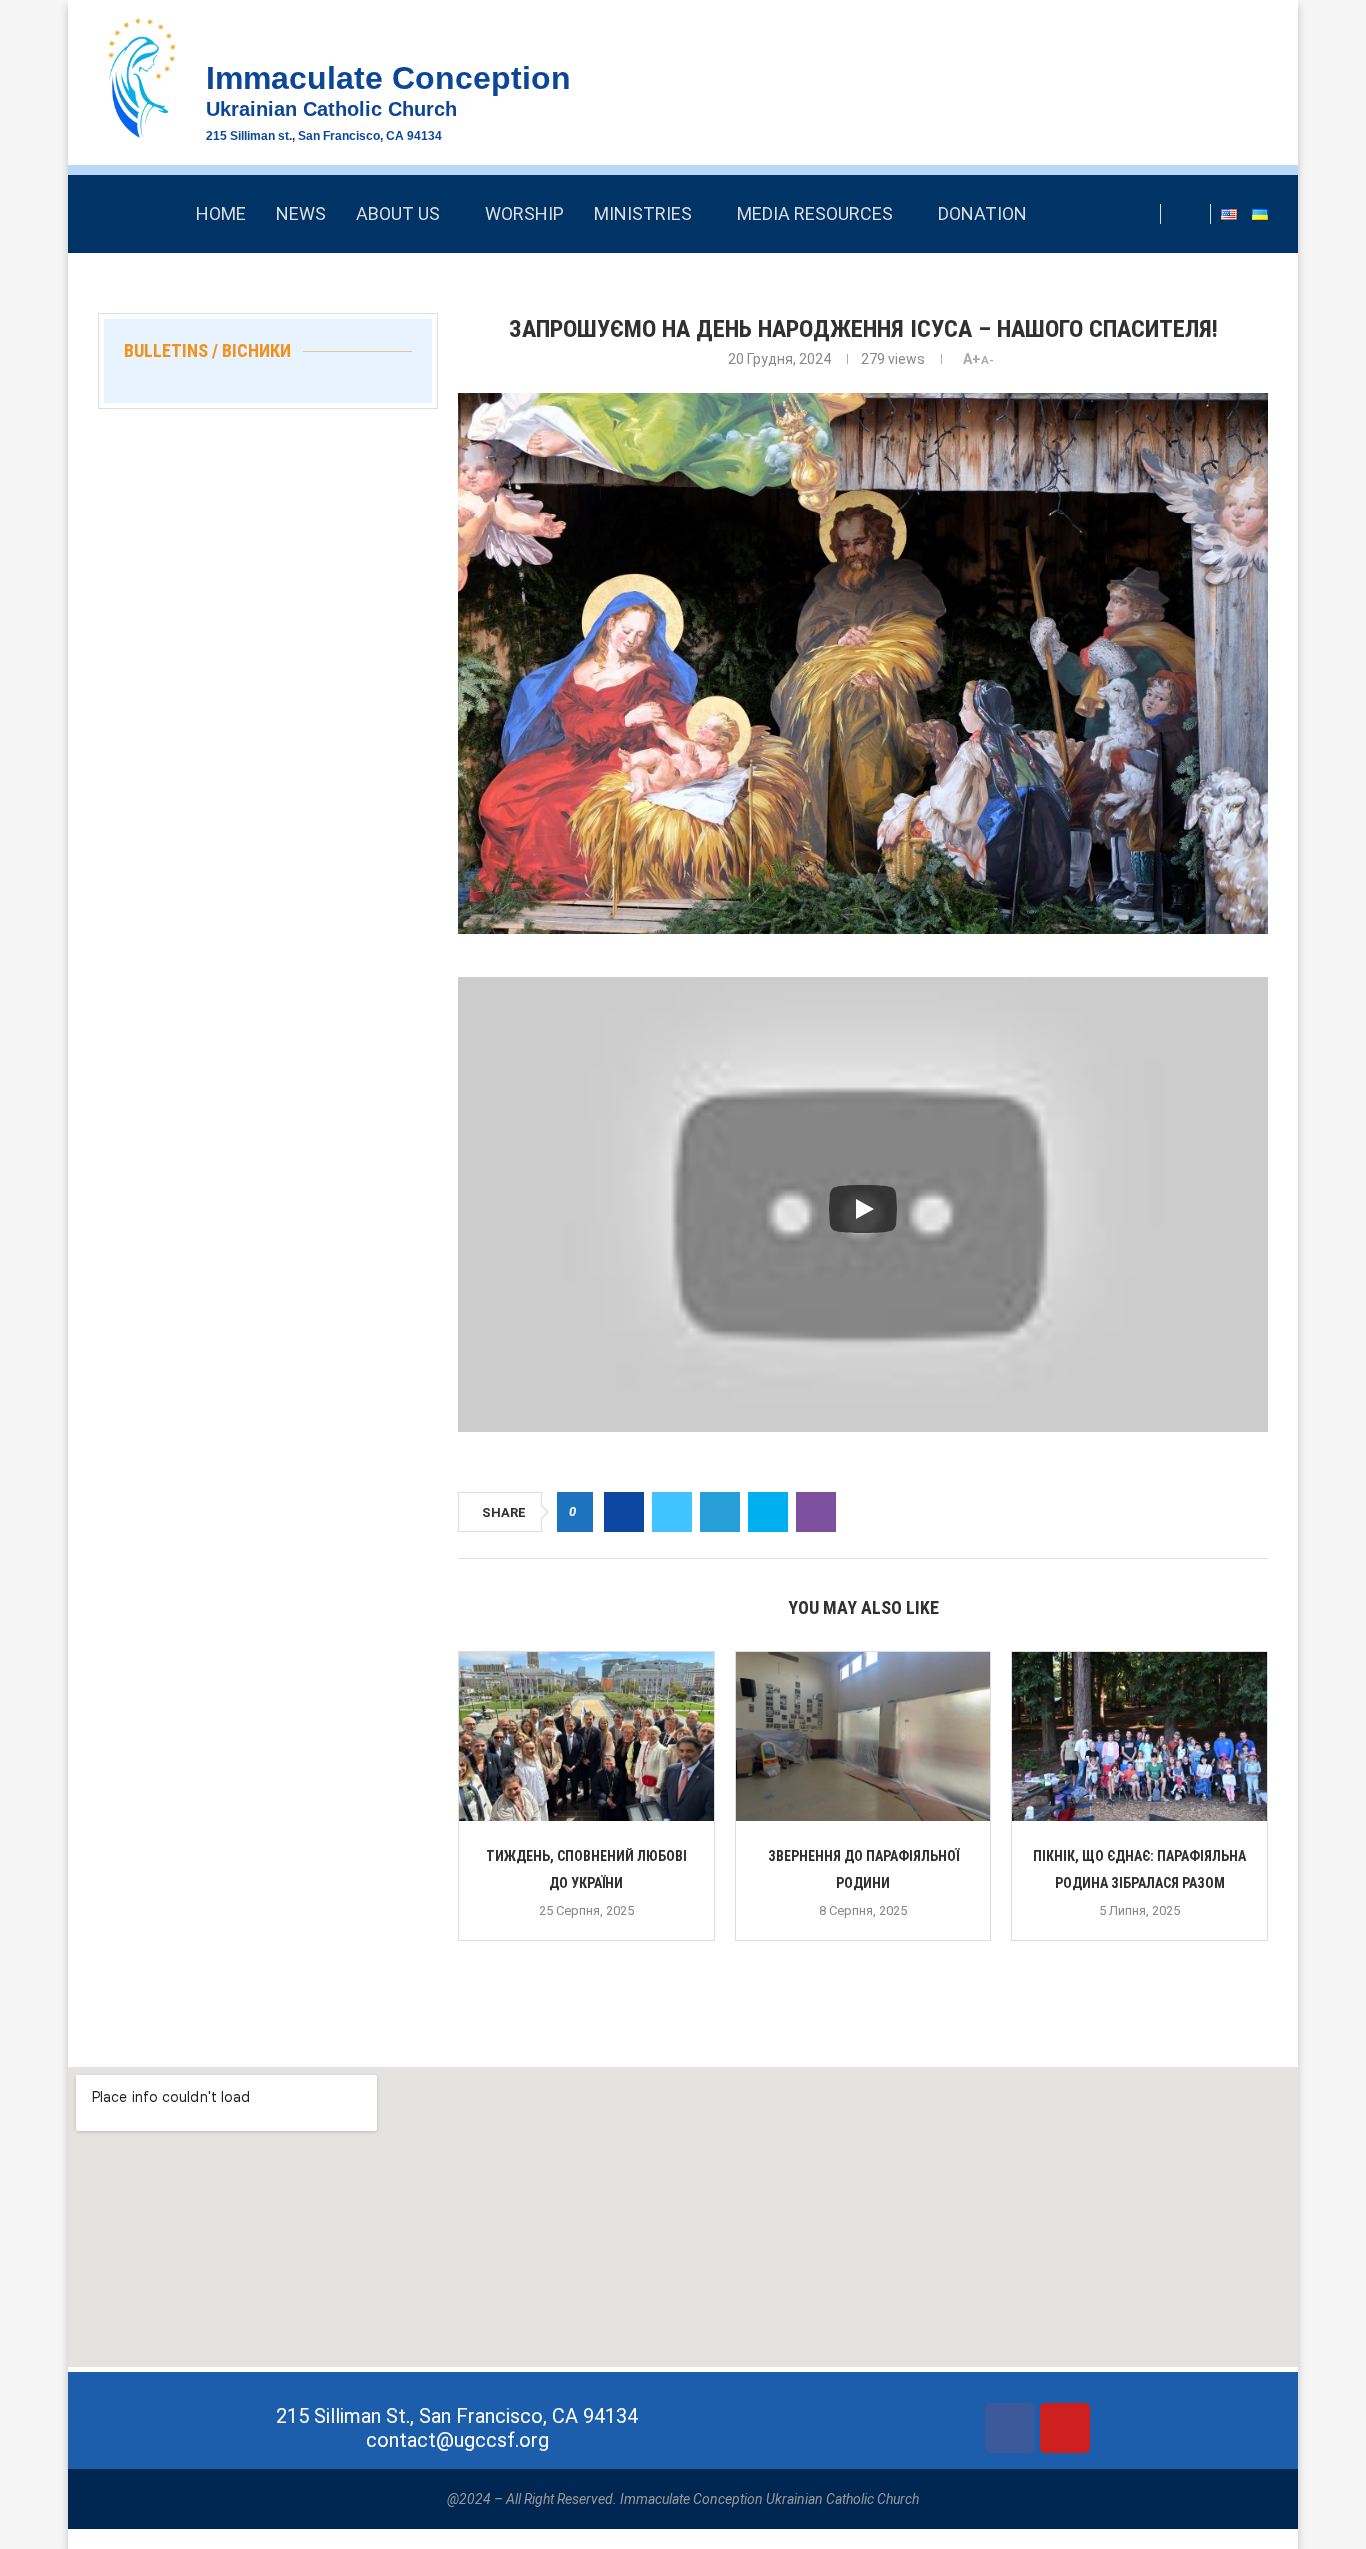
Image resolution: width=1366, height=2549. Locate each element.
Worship (524, 213)
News (301, 213)
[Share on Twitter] (672, 1512)
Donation (982, 213)
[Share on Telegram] (720, 1512)
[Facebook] (1190, 214)
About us (398, 213)
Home (221, 213)
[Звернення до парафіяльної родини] (863, 1737)
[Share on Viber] (816, 1512)
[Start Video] (863, 1210)
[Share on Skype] (768, 1512)
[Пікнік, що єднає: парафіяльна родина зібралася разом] (1139, 1737)
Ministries (643, 213)
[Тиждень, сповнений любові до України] (586, 1737)
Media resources (815, 213)
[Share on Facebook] (624, 1512)
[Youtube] (1065, 2428)
